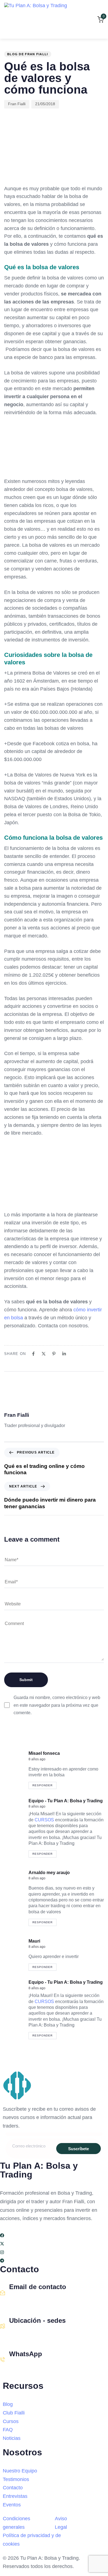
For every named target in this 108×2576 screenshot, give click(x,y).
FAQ (8, 2430)
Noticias (12, 2438)
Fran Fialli (17, 104)
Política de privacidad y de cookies (32, 2540)
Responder (43, 1785)
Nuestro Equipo (20, 2471)
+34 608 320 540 (26, 2366)
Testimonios (16, 2479)
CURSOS (45, 1820)
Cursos (11, 2421)
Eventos (12, 2505)
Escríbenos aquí (25, 2299)
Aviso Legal (61, 2523)
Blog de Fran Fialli (28, 54)
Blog (8, 2404)
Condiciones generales (16, 2523)
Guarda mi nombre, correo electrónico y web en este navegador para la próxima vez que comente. (57, 1705)
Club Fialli (14, 2413)
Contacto (13, 2488)
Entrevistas (15, 2496)
